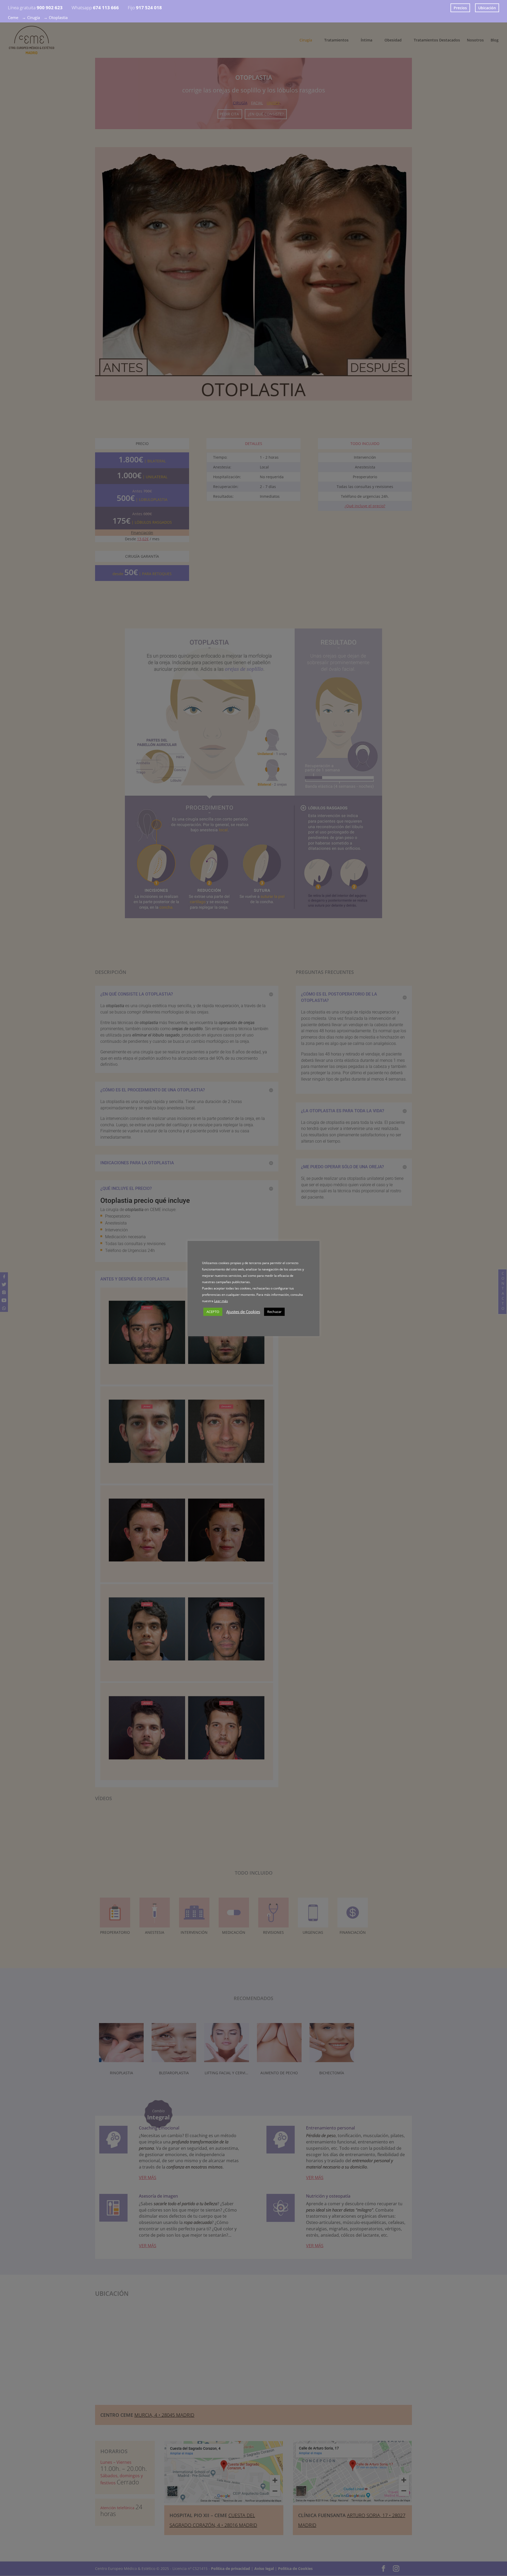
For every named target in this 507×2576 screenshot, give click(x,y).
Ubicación (487, 8)
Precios (460, 8)
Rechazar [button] (274, 1312)
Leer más (221, 1301)
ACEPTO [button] (213, 1312)
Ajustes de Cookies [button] (243, 1312)
